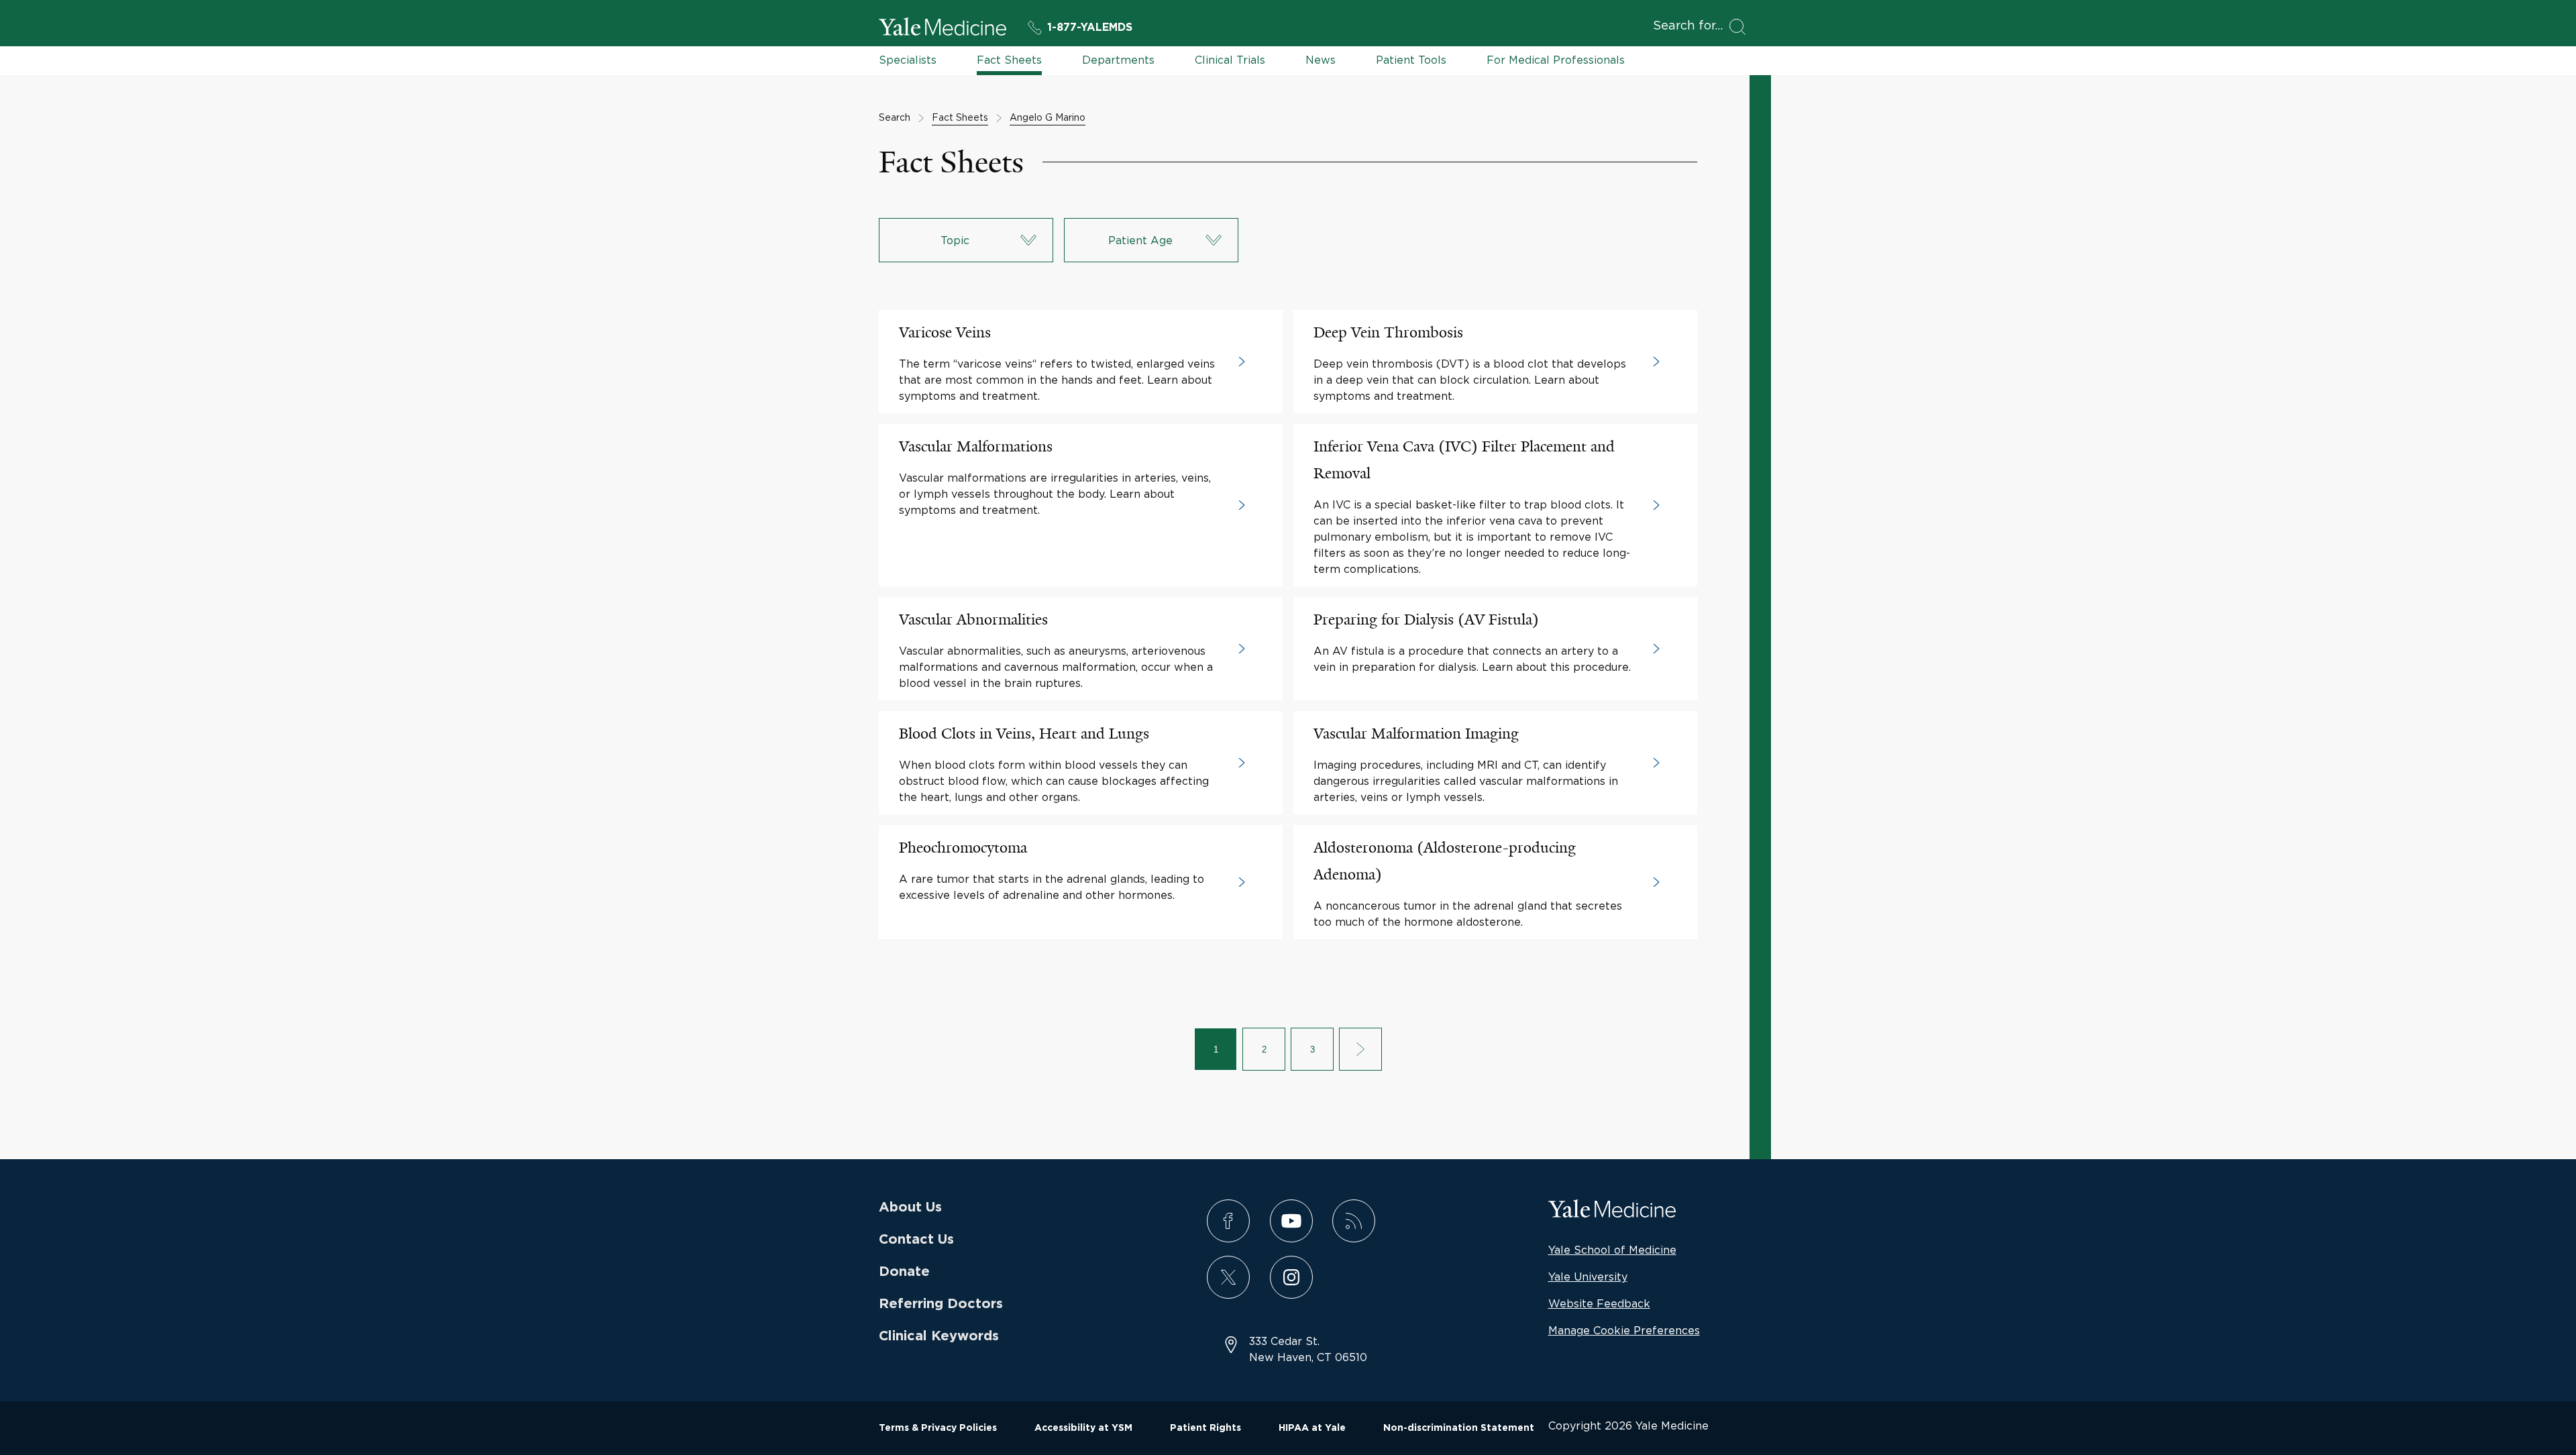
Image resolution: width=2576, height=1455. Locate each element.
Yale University (1588, 1277)
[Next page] (1360, 1049)
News (1321, 60)
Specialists (908, 60)
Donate (904, 1272)
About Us (910, 1207)
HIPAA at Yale (1312, 1428)
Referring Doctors (941, 1304)
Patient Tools (1411, 60)
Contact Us (916, 1240)
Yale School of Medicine (1612, 1250)
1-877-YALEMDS (1090, 28)
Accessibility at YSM (1083, 1428)
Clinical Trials (1230, 60)
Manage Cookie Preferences (1624, 1330)
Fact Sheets (1009, 60)
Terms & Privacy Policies (938, 1428)
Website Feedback (1599, 1303)
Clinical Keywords (939, 1336)
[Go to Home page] (943, 29)
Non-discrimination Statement (1459, 1428)
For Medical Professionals (1556, 60)
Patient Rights (1205, 1428)
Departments (1118, 60)
